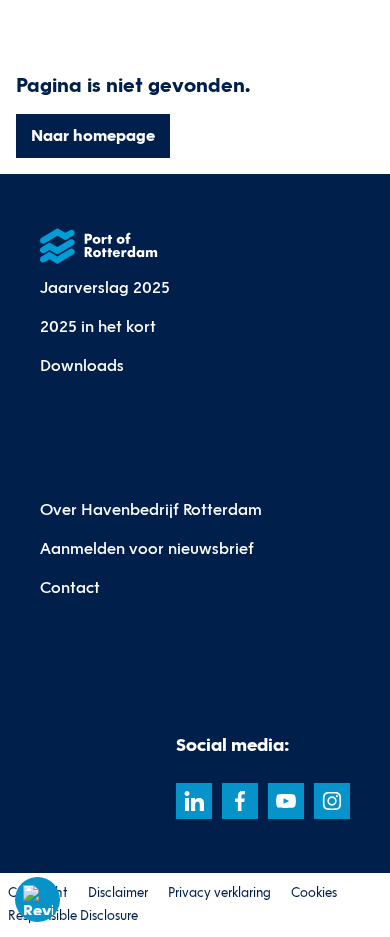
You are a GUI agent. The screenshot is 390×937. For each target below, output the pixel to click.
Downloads (82, 365)
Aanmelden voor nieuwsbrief (147, 548)
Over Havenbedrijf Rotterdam (151, 509)
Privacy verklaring (219, 893)
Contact (70, 587)
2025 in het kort (98, 326)
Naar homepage (93, 135)
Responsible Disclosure (73, 916)
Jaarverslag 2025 (105, 287)
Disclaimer (118, 893)
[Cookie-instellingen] (38, 900)
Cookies (314, 893)
